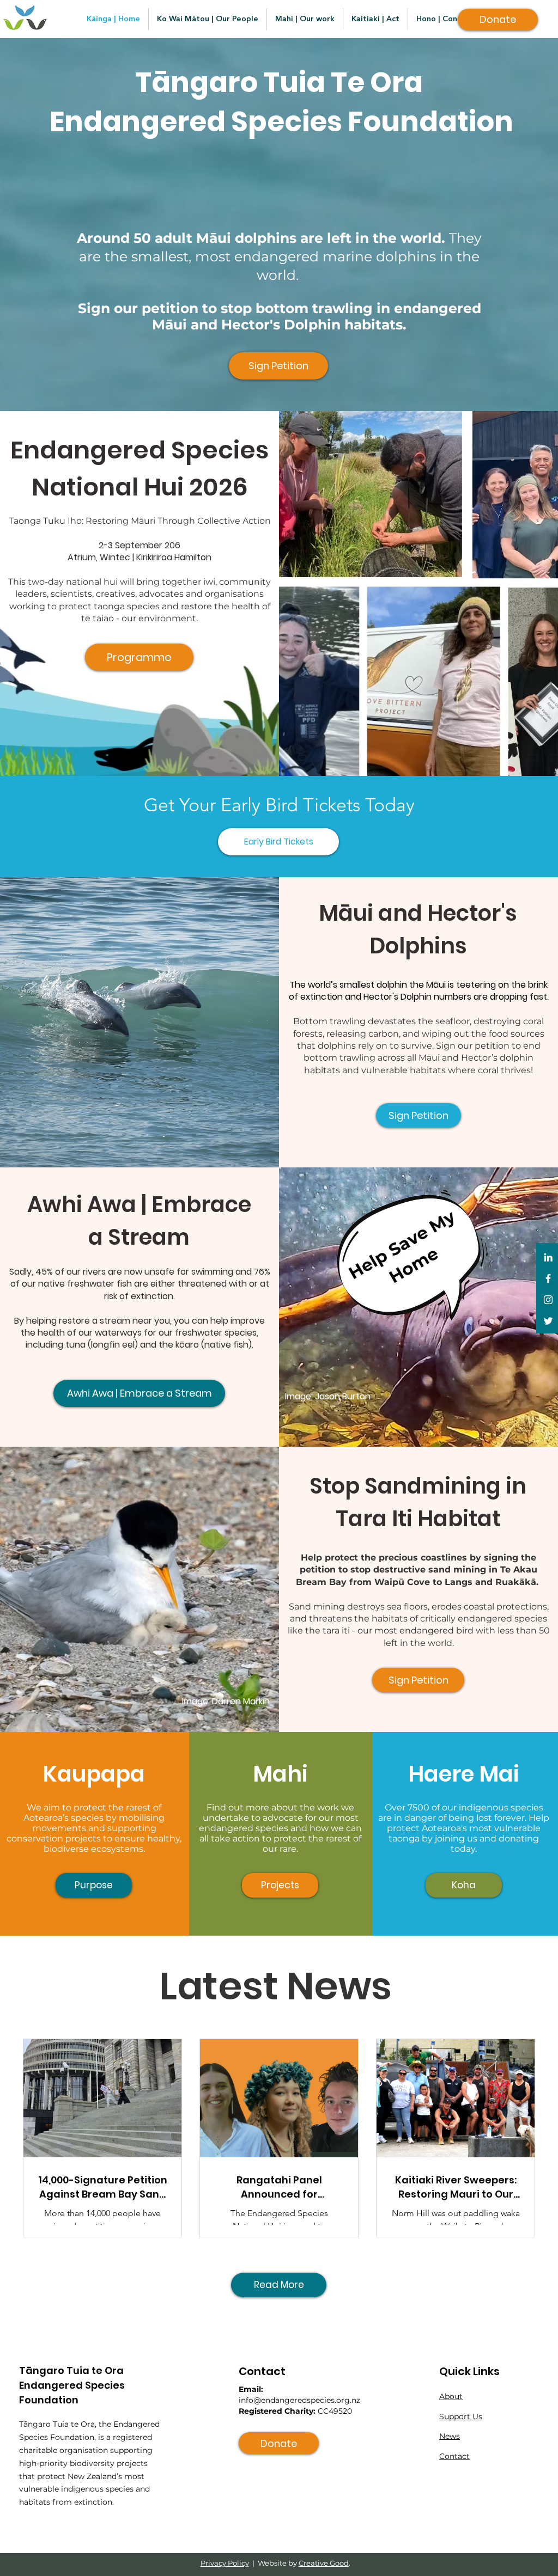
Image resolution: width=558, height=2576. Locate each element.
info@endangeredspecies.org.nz (299, 2400)
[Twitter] (548, 1321)
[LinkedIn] (548, 1257)
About (451, 2396)
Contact (454, 2456)
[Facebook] (548, 1278)
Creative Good (324, 2563)
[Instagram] (548, 1300)
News (450, 2436)
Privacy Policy (225, 2563)
